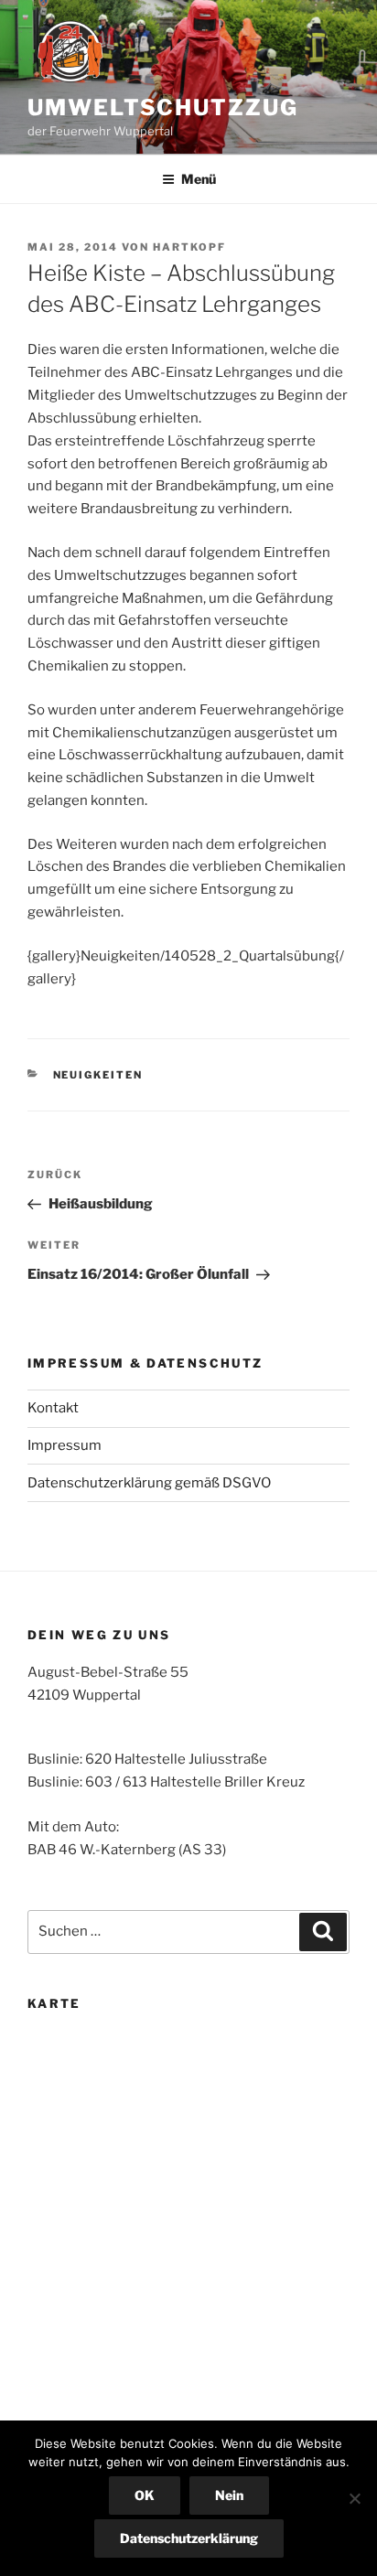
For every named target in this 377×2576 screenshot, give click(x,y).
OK (145, 2495)
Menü (199, 179)
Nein (229, 2495)
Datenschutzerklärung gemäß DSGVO (149, 1483)
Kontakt (53, 1408)
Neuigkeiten (98, 1075)
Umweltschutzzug (163, 107)
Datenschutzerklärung (189, 2538)
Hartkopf (189, 247)
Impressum (65, 1445)
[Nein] (354, 2498)
